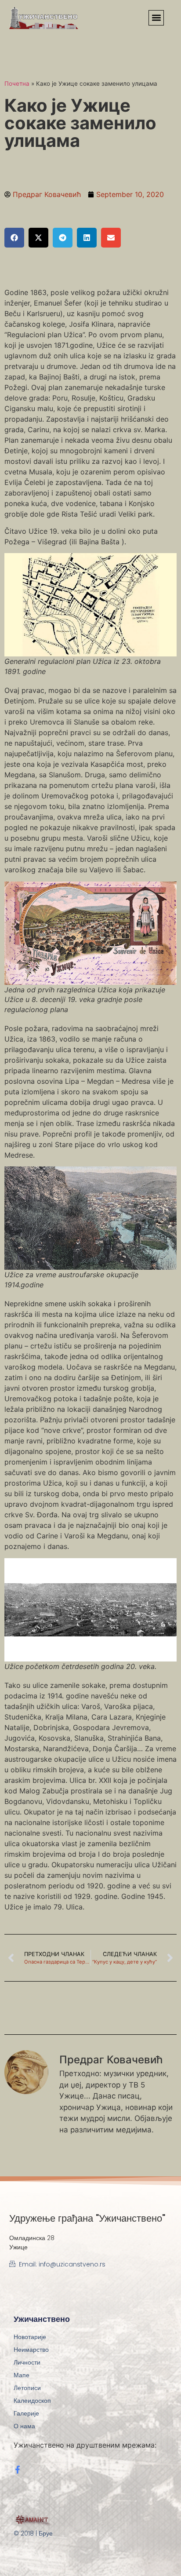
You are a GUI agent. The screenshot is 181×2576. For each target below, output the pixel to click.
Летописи (27, 2388)
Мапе (22, 2375)
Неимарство (31, 2350)
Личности (27, 2362)
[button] (156, 18)
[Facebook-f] (18, 2470)
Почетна (17, 84)
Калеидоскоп (32, 2401)
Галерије (26, 2413)
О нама (24, 2426)
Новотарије (30, 2337)
